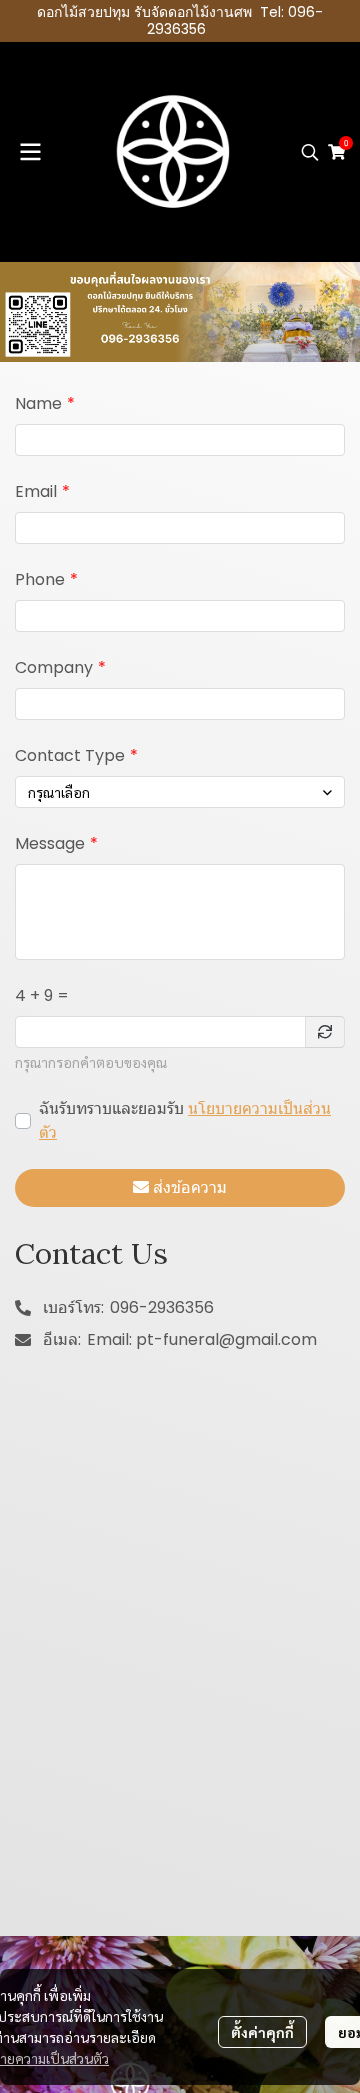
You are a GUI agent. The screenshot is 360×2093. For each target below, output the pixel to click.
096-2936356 (162, 1307)
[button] (310, 152)
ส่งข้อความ (190, 1187)
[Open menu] (30, 152)
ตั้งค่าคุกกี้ (262, 2032)
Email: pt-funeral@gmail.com (202, 1339)
